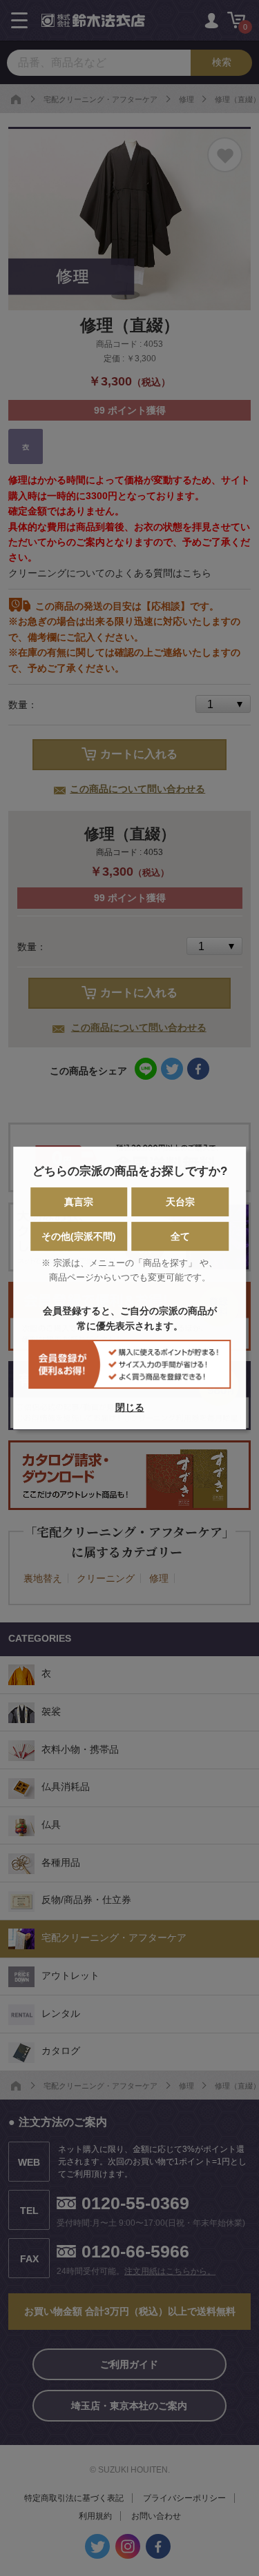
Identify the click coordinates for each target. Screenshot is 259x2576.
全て (180, 1236)
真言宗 (79, 1202)
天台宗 (180, 1202)
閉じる (130, 1407)
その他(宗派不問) (79, 1236)
